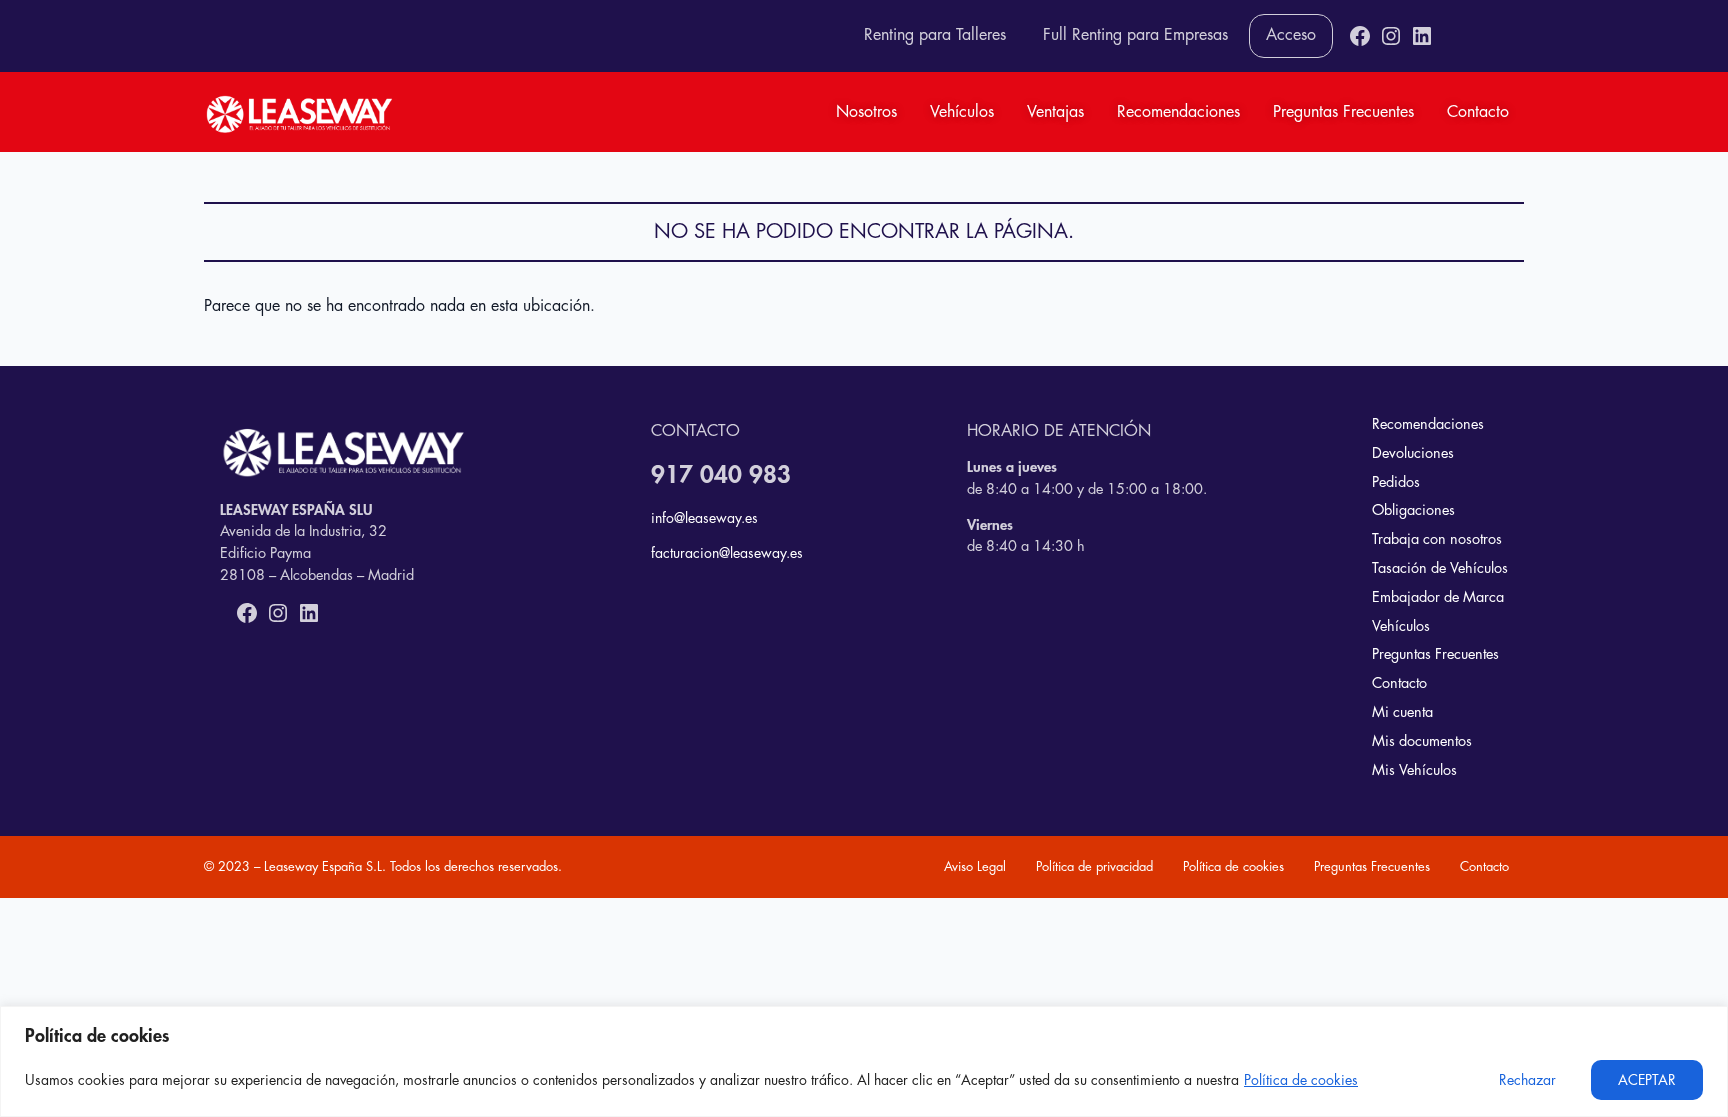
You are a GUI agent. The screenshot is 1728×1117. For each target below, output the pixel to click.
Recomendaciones (1178, 112)
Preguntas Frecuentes (1343, 112)
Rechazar (1527, 1080)
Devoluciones (1413, 453)
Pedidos (1396, 482)
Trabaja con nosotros (1437, 539)
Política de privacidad (1094, 866)
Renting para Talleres (935, 35)
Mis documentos (1422, 741)
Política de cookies (1301, 1080)
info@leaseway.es (704, 518)
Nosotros (866, 112)
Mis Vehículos (1414, 770)
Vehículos (962, 112)
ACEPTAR (1647, 1080)
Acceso (1291, 35)
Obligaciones (1413, 510)
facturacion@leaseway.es (727, 553)
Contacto (1478, 112)
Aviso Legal (975, 866)
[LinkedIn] (1422, 36)
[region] (864, 1061)
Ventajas (1055, 112)
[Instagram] (1391, 36)
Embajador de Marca (1438, 597)
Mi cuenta (1402, 712)
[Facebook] (1360, 36)
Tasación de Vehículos (1440, 568)
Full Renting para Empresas (1135, 35)
